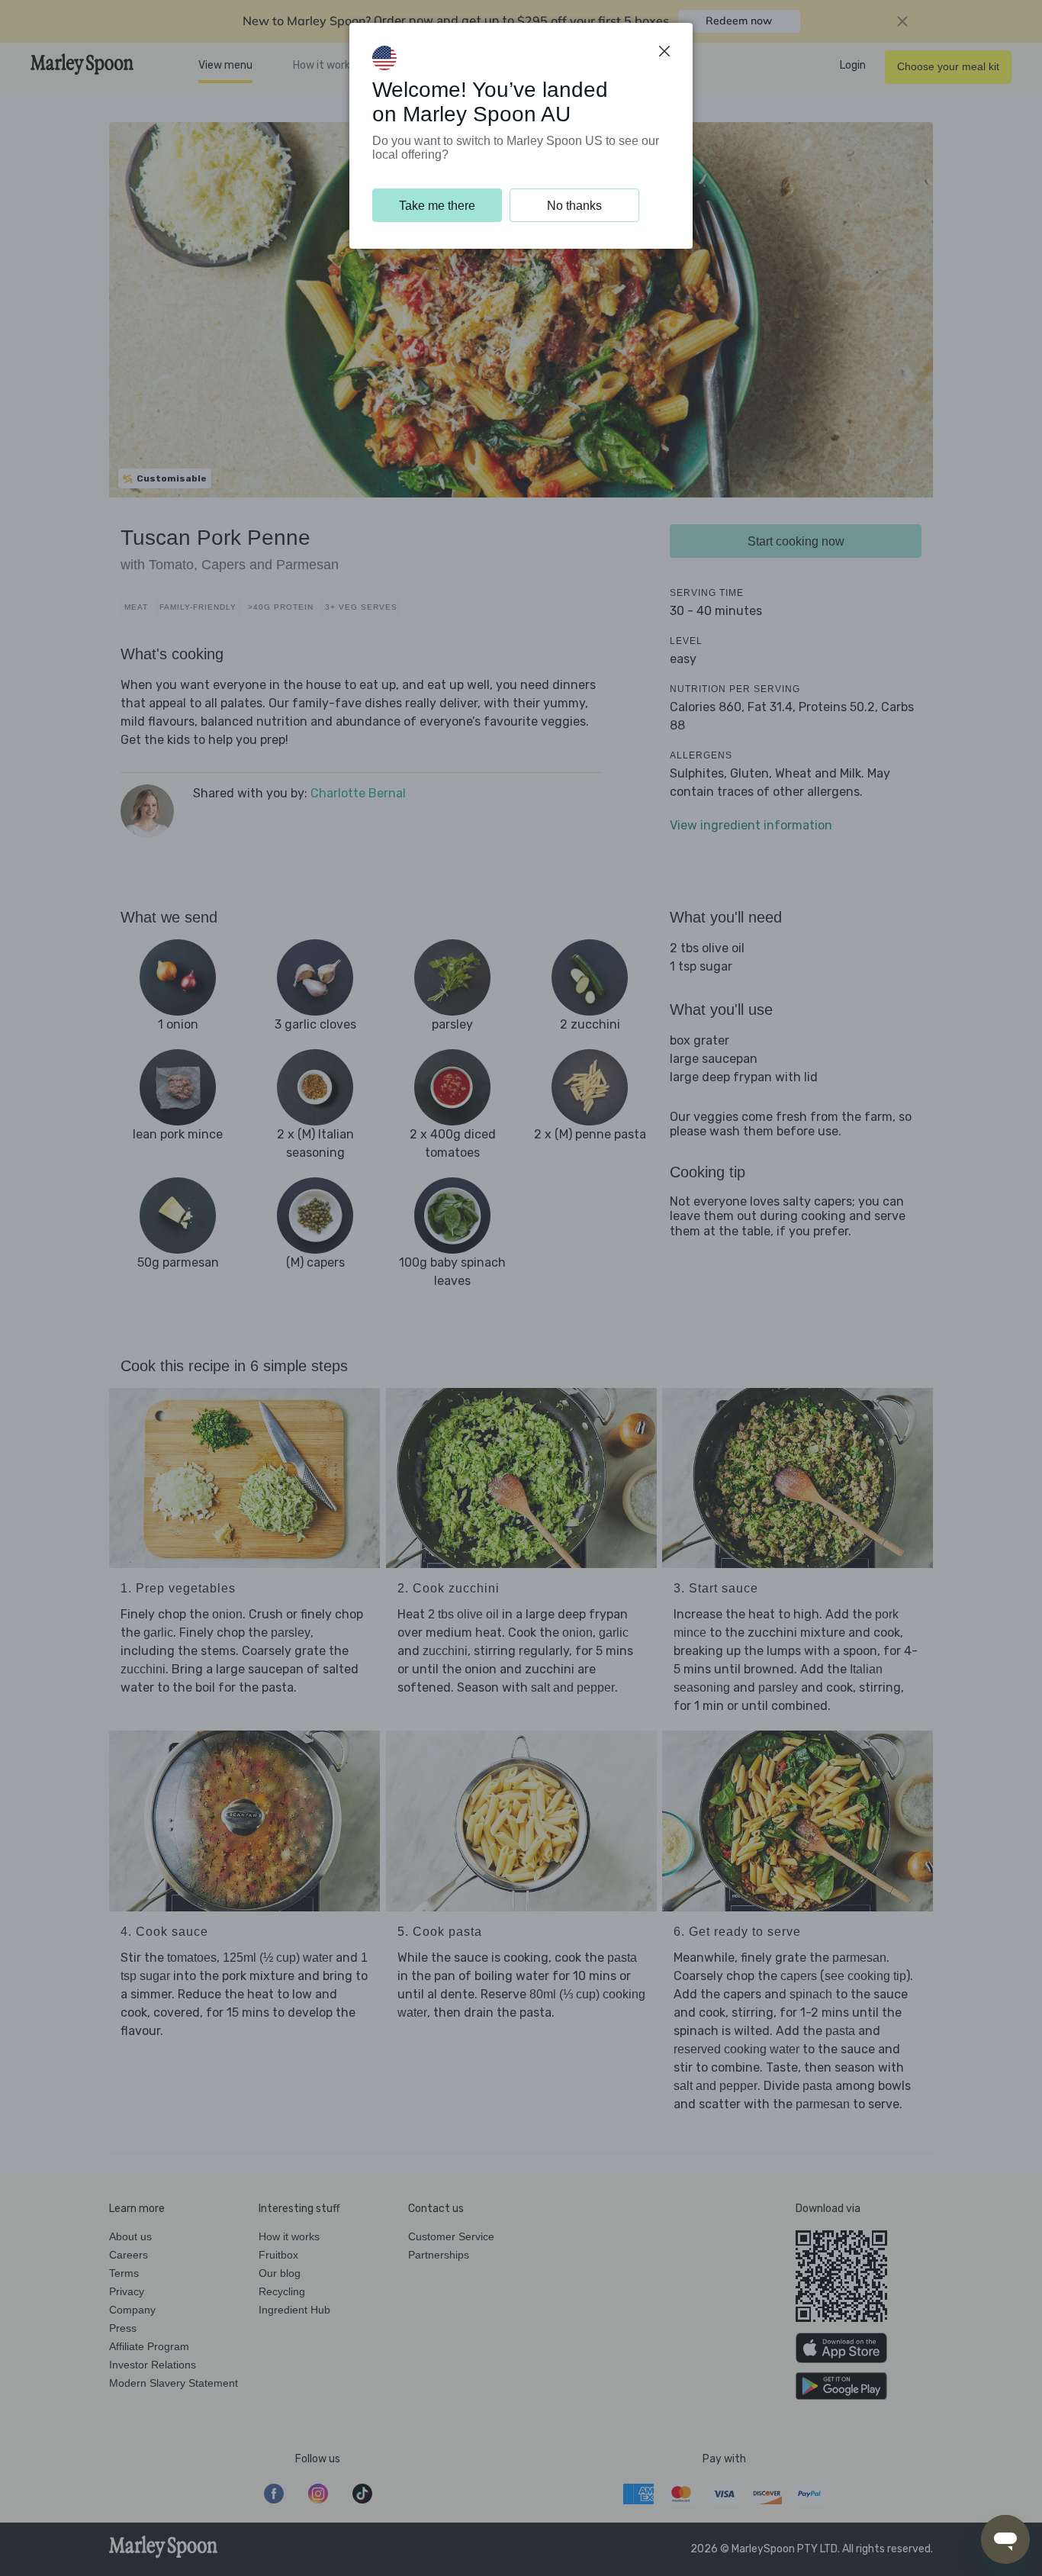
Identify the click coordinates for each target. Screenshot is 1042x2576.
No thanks (574, 206)
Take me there (437, 206)
